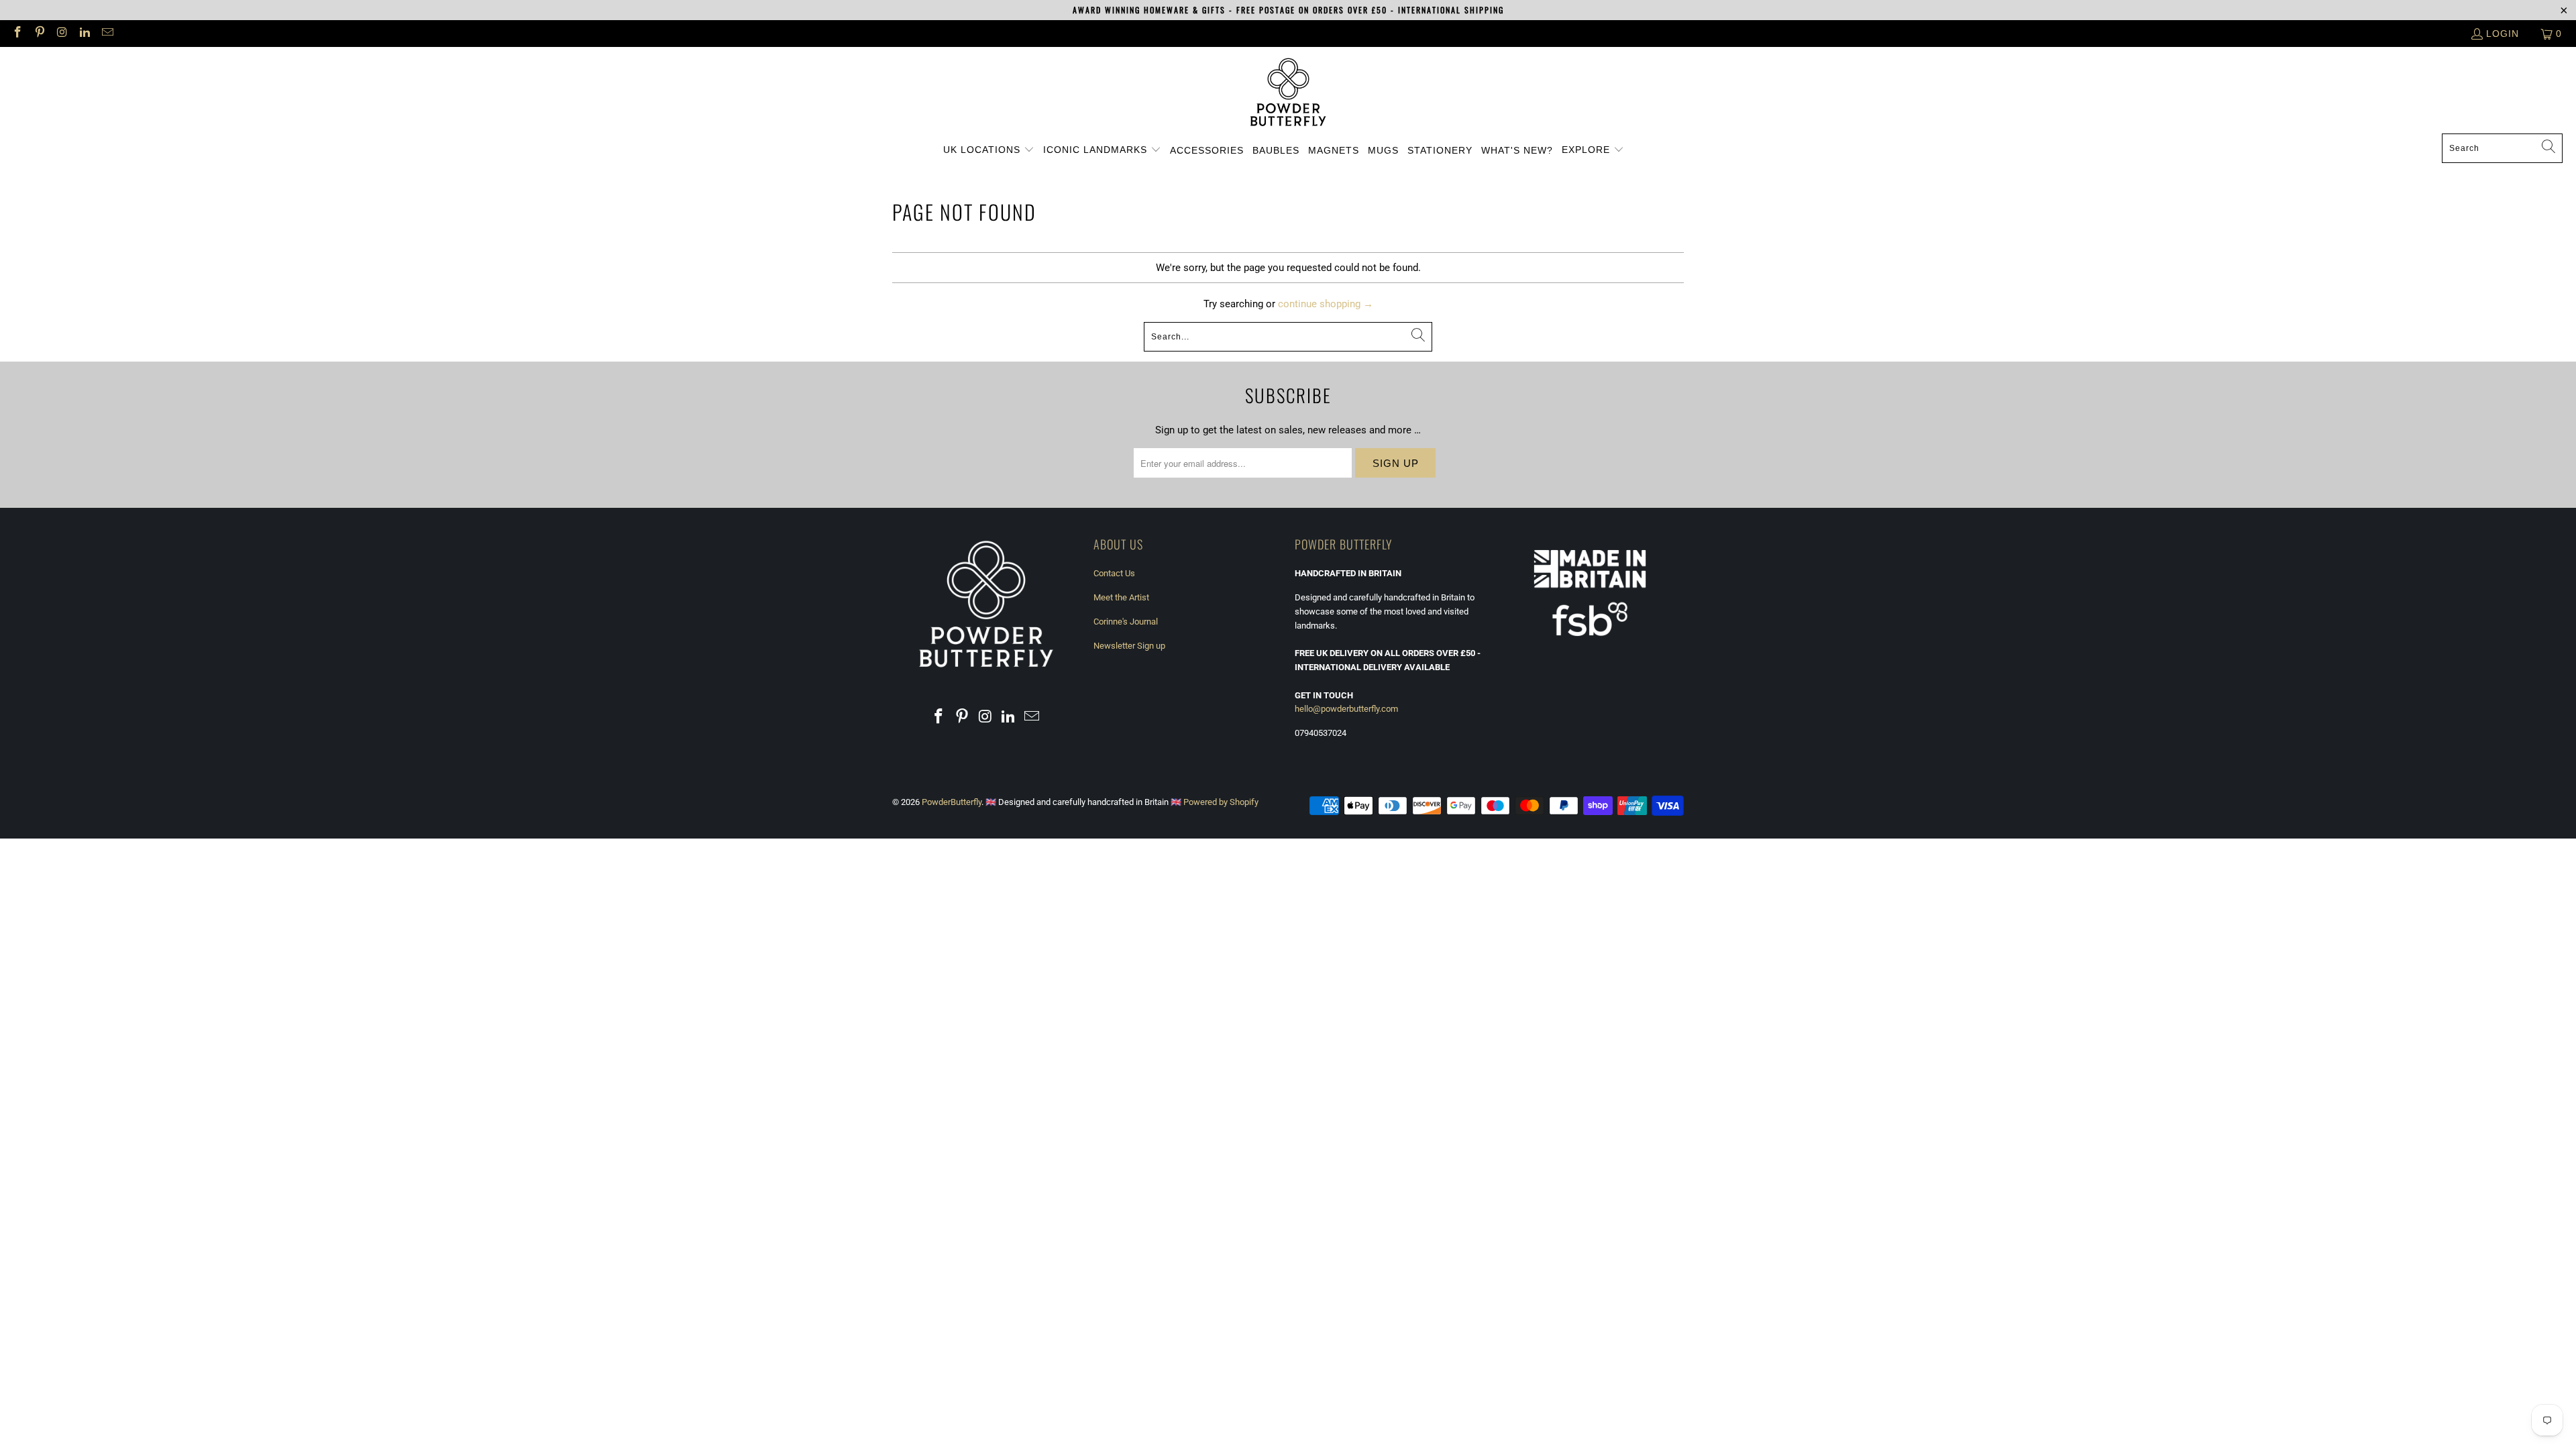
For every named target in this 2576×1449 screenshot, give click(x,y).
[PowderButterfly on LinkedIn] (85, 34)
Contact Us (1114, 573)
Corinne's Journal (1126, 622)
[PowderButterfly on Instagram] (62, 34)
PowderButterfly (952, 802)
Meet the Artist (1121, 597)
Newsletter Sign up (1129, 646)
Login (2503, 34)
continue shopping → (1326, 304)
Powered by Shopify (1221, 802)
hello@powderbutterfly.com (1346, 709)
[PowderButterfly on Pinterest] (40, 34)
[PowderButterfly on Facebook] (17, 34)
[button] (989, 150)
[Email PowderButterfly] (107, 34)
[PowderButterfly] (1288, 94)
